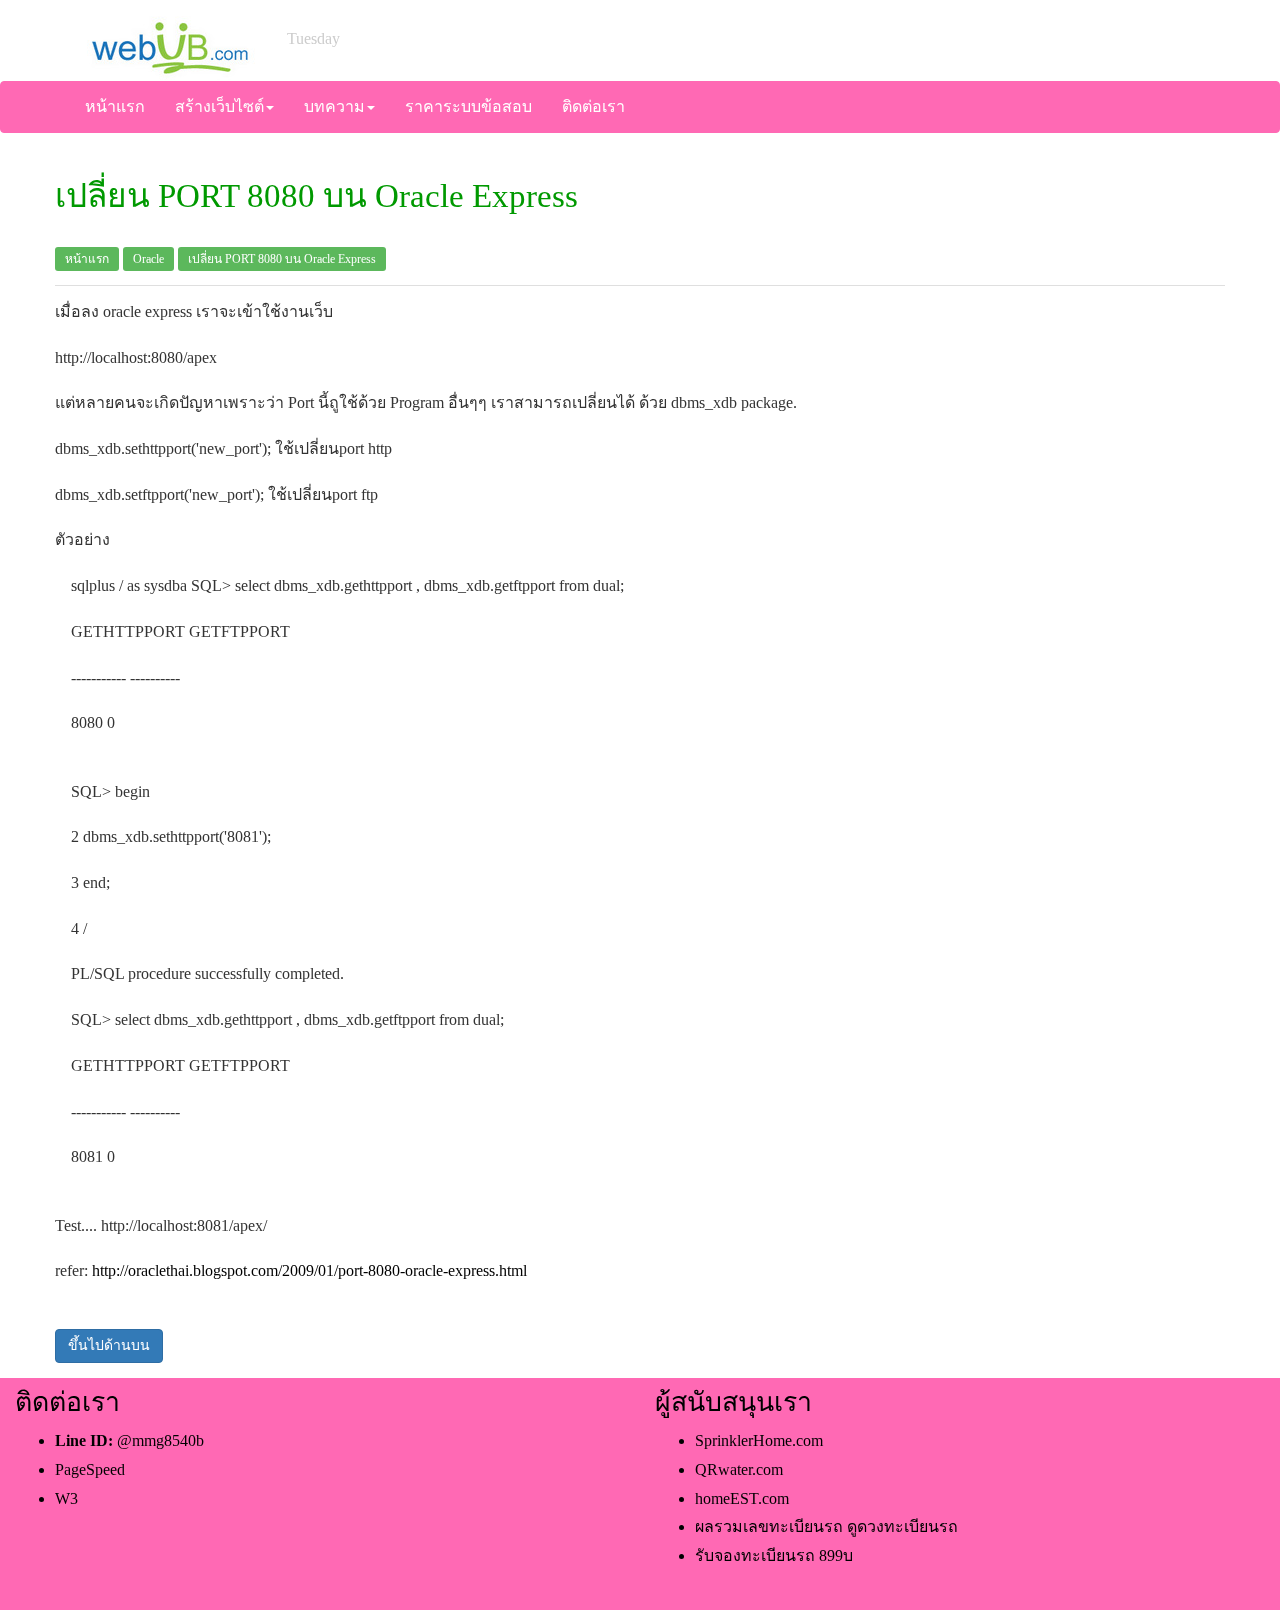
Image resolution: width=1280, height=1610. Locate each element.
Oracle (148, 259)
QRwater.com (739, 1469)
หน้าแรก (87, 259)
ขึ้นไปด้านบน (109, 1345)
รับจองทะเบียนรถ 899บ (774, 1555)
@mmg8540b (160, 1440)
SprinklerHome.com (759, 1440)
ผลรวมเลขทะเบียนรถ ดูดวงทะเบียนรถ (826, 1526)
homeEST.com (742, 1498)
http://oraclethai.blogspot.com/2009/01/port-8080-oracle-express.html (309, 1270)
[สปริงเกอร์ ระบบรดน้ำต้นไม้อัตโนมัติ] (169, 38)
